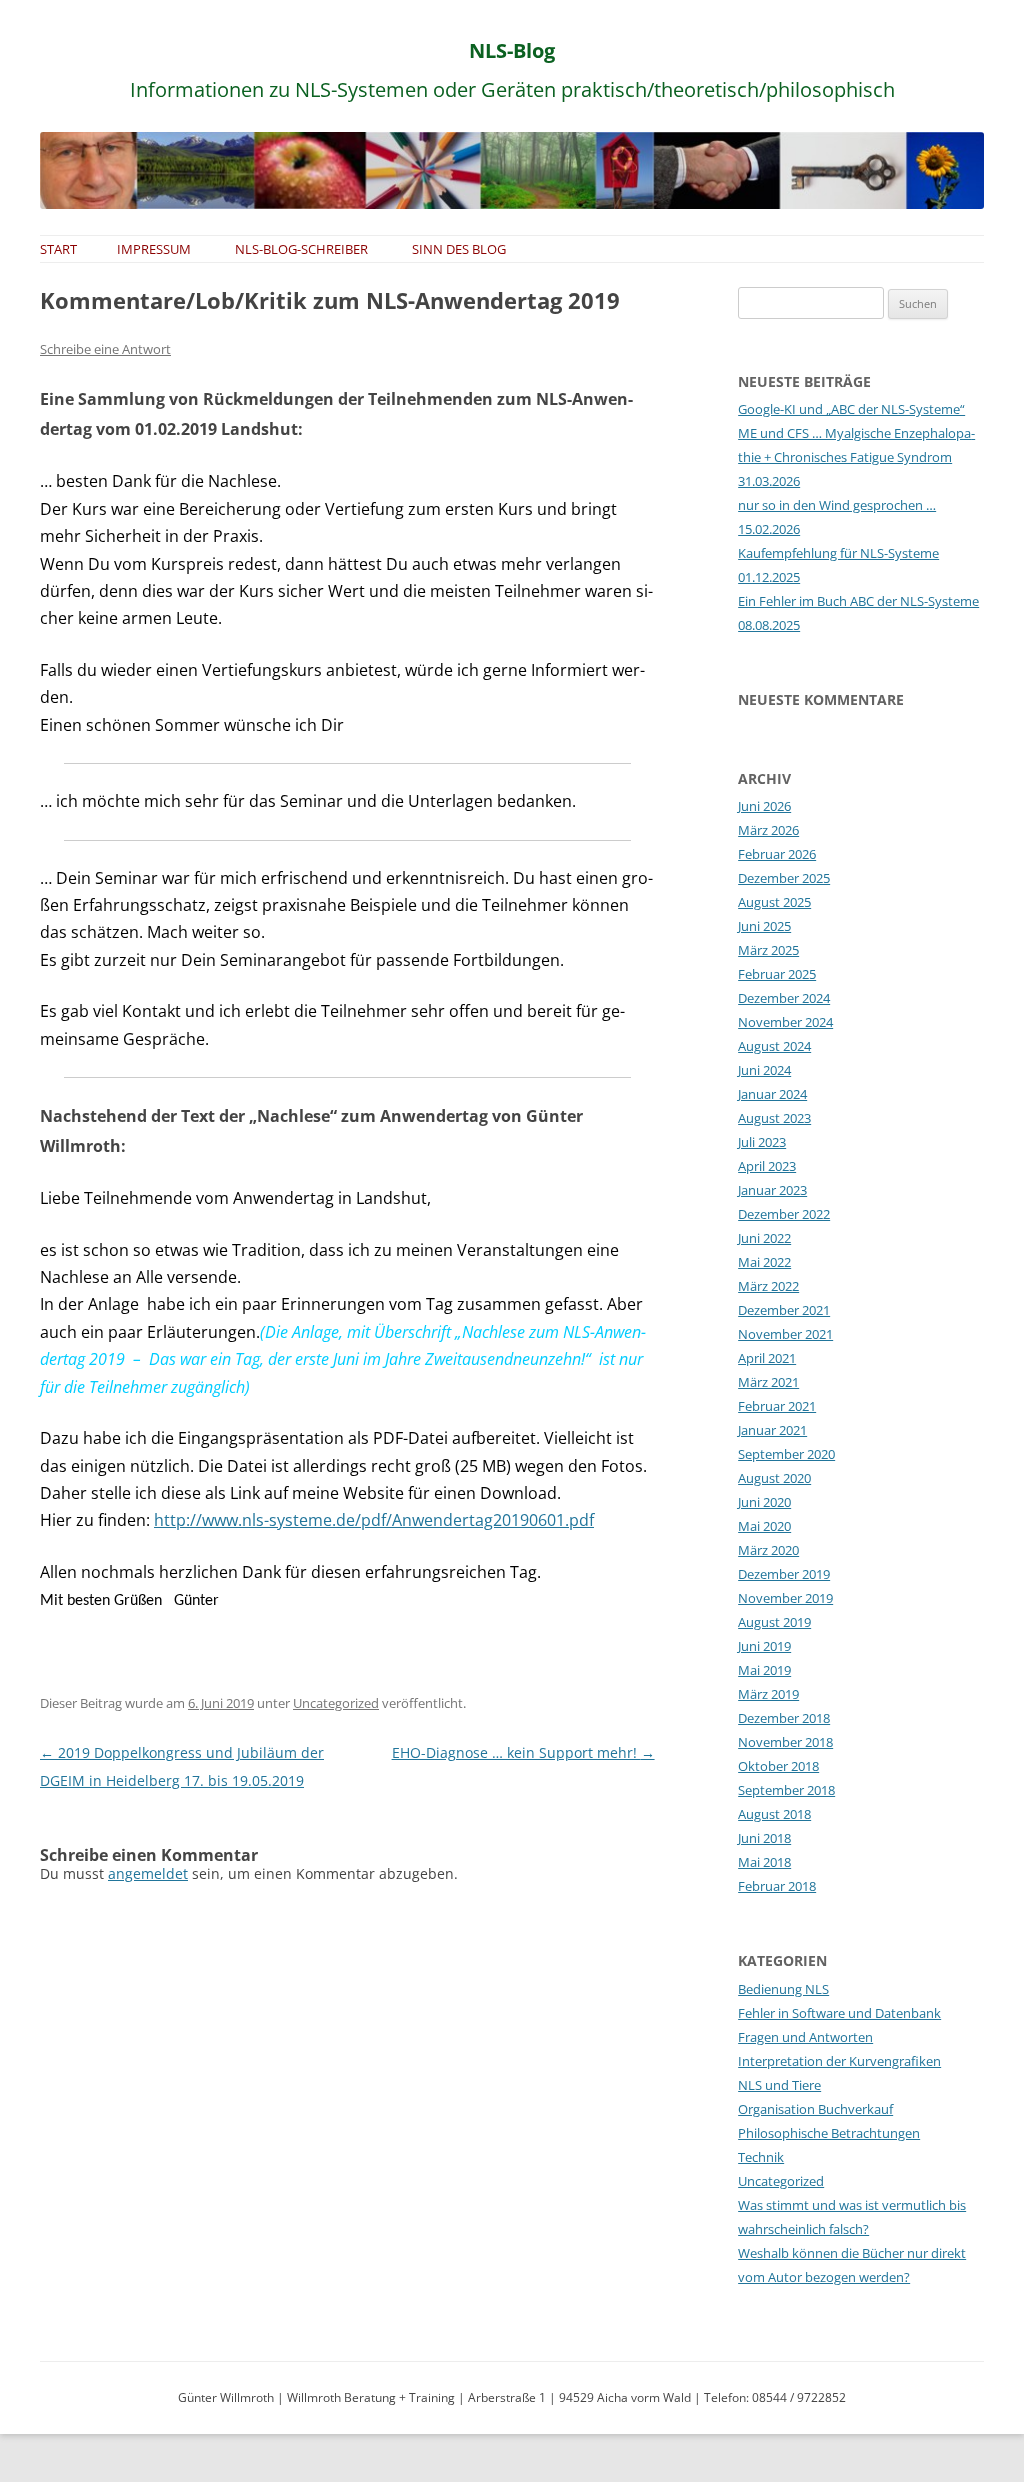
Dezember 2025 (784, 878)
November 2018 (785, 1742)
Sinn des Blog (459, 249)
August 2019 (774, 1622)
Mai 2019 (764, 1670)
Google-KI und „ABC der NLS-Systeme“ (851, 409)
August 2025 (774, 902)
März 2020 (768, 1550)
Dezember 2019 (784, 1574)
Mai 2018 (764, 1862)
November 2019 (785, 1598)
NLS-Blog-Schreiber (301, 249)
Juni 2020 (764, 1502)
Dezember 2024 (784, 998)
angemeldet (148, 1873)
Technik (761, 2157)
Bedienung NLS (783, 1989)
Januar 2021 (772, 1430)
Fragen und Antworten (805, 2037)
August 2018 (774, 1814)
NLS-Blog (512, 50)
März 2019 (768, 1694)
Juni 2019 (764, 1646)
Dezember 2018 (784, 1718)
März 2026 (768, 830)
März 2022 (768, 1286)
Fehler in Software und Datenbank (839, 2013)
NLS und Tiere (779, 2085)
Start (58, 249)
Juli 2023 (762, 1142)
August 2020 (774, 1478)
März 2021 (768, 1382)
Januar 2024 (772, 1094)
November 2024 (785, 1022)
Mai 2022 (764, 1262)
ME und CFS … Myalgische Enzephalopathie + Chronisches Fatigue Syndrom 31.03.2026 (856, 457)
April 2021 (767, 1358)
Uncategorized (336, 1703)
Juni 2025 (764, 926)
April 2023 (767, 1166)
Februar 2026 (777, 854)
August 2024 (774, 1046)
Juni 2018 (764, 1838)
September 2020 (786, 1454)
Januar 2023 (772, 1190)
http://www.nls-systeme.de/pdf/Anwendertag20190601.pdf (374, 1520)
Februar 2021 (777, 1406)
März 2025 (768, 950)
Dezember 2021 (784, 1310)
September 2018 (786, 1790)
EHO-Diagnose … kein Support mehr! (523, 1752)
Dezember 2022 (784, 1214)
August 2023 (774, 1118)
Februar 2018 (777, 1886)
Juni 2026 (764, 806)
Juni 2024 (764, 1070)
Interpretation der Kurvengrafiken (839, 2061)
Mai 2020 (764, 1526)
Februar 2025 (777, 974)
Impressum (154, 249)
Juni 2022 (764, 1238)
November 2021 (785, 1334)
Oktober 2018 (778, 1766)
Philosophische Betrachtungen (829, 2133)
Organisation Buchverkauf (815, 2109)
